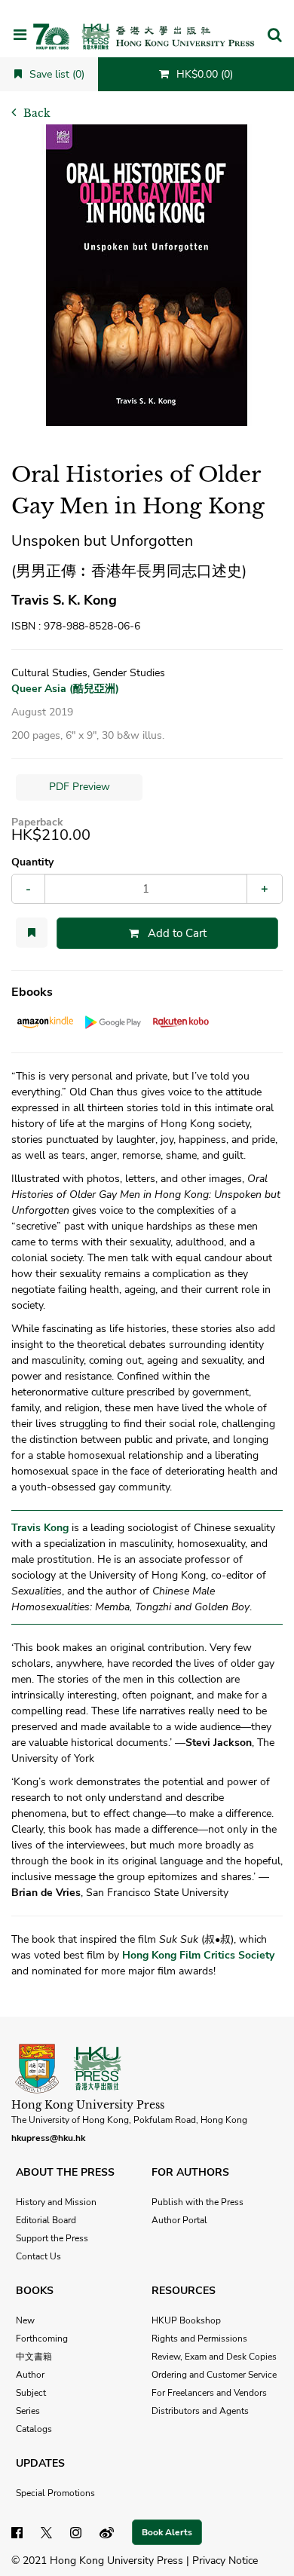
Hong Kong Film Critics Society (198, 1955)
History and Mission (56, 2202)
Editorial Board (46, 2220)
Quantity (32, 862)
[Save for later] (32, 933)
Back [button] (35, 113)
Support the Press (52, 2238)
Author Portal (179, 2220)
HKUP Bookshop (186, 2320)
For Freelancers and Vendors (209, 2393)
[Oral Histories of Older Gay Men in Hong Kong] (147, 275)
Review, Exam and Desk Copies (214, 2357)
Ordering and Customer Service (214, 2375)
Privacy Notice (225, 2561)
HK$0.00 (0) (203, 74)
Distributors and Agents (200, 2411)
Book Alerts (167, 2532)
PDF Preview (80, 787)
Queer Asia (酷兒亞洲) (65, 689)
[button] (274, 36)
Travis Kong (40, 1528)
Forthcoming (42, 2339)
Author (30, 2375)
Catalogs (34, 2429)
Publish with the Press (198, 2202)
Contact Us (38, 2256)
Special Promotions (55, 2493)
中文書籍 (34, 2357)
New (25, 2320)
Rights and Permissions (199, 2339)
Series (28, 2411)
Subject (31, 2393)
